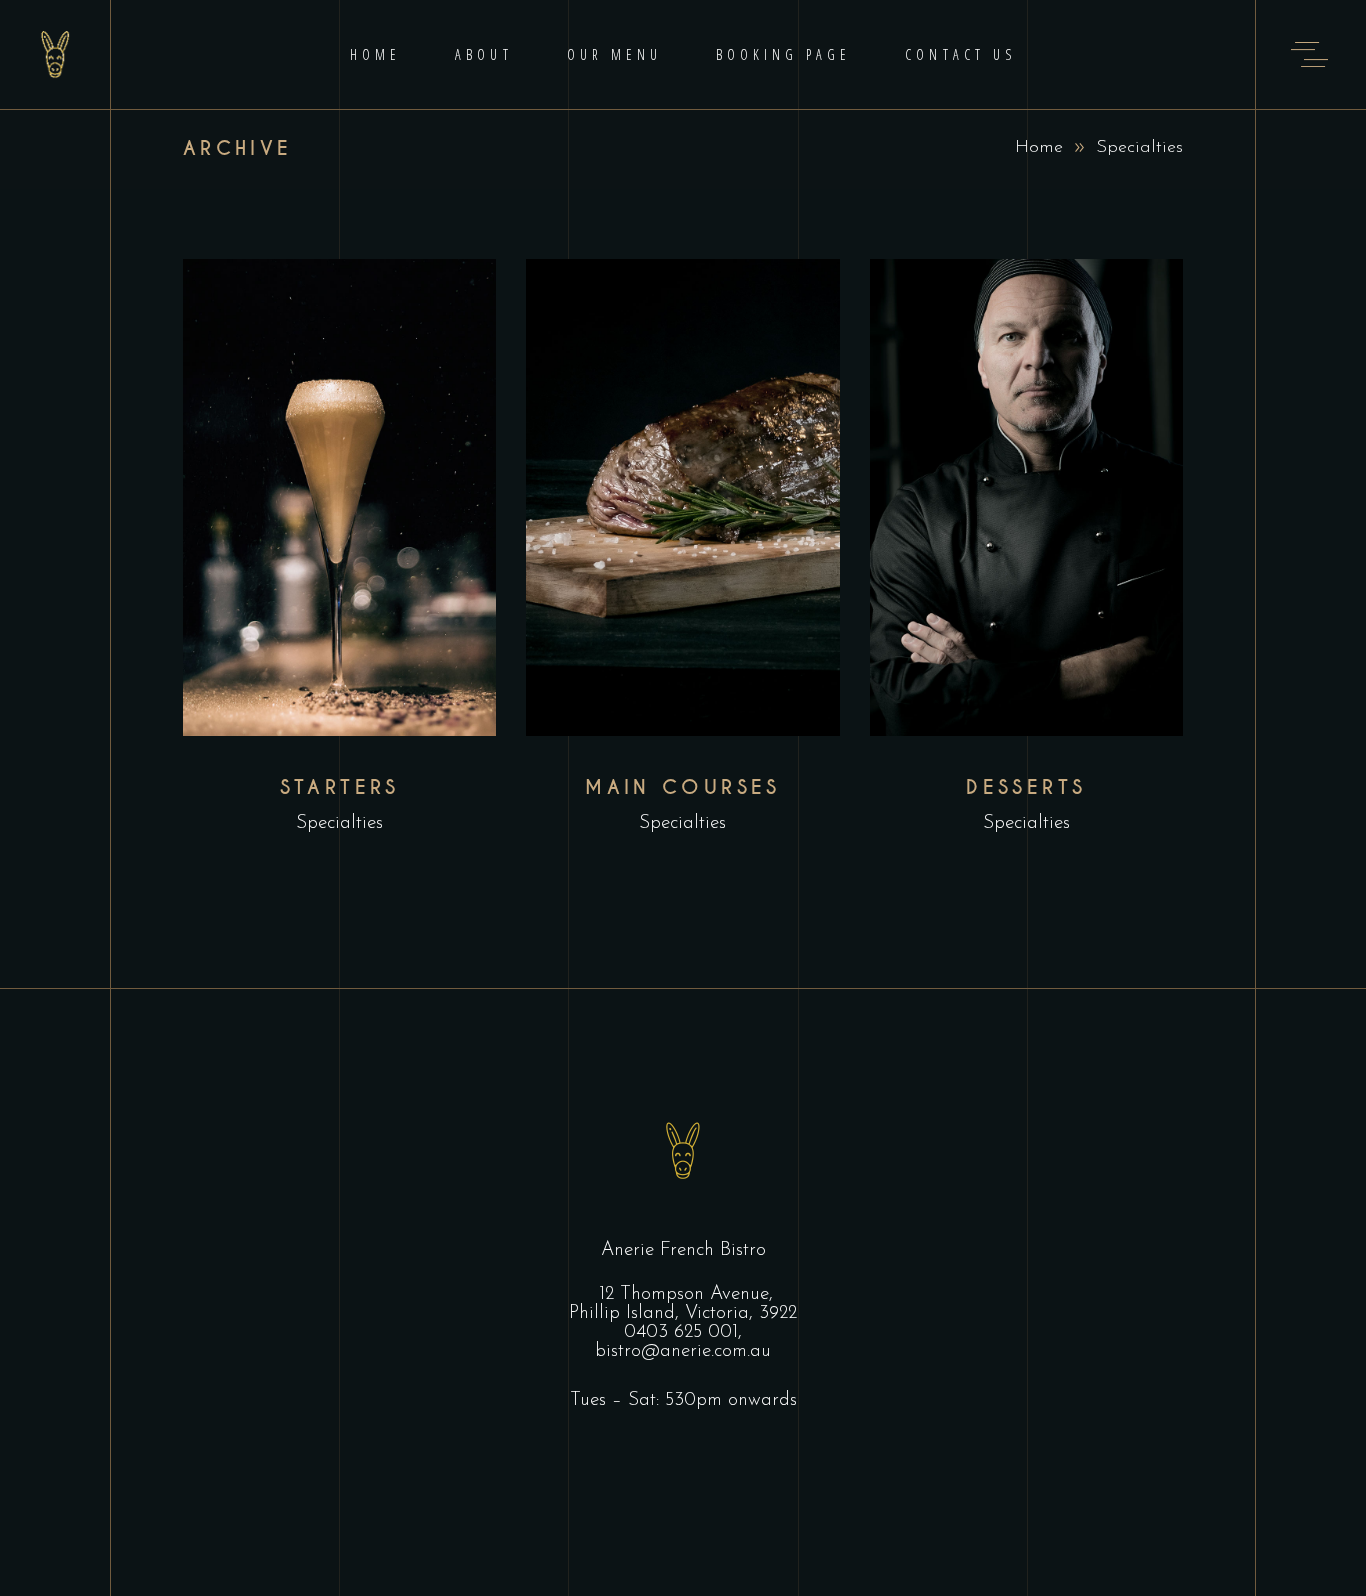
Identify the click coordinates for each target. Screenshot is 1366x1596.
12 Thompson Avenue (684, 1294)
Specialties (339, 823)
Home (1039, 148)
